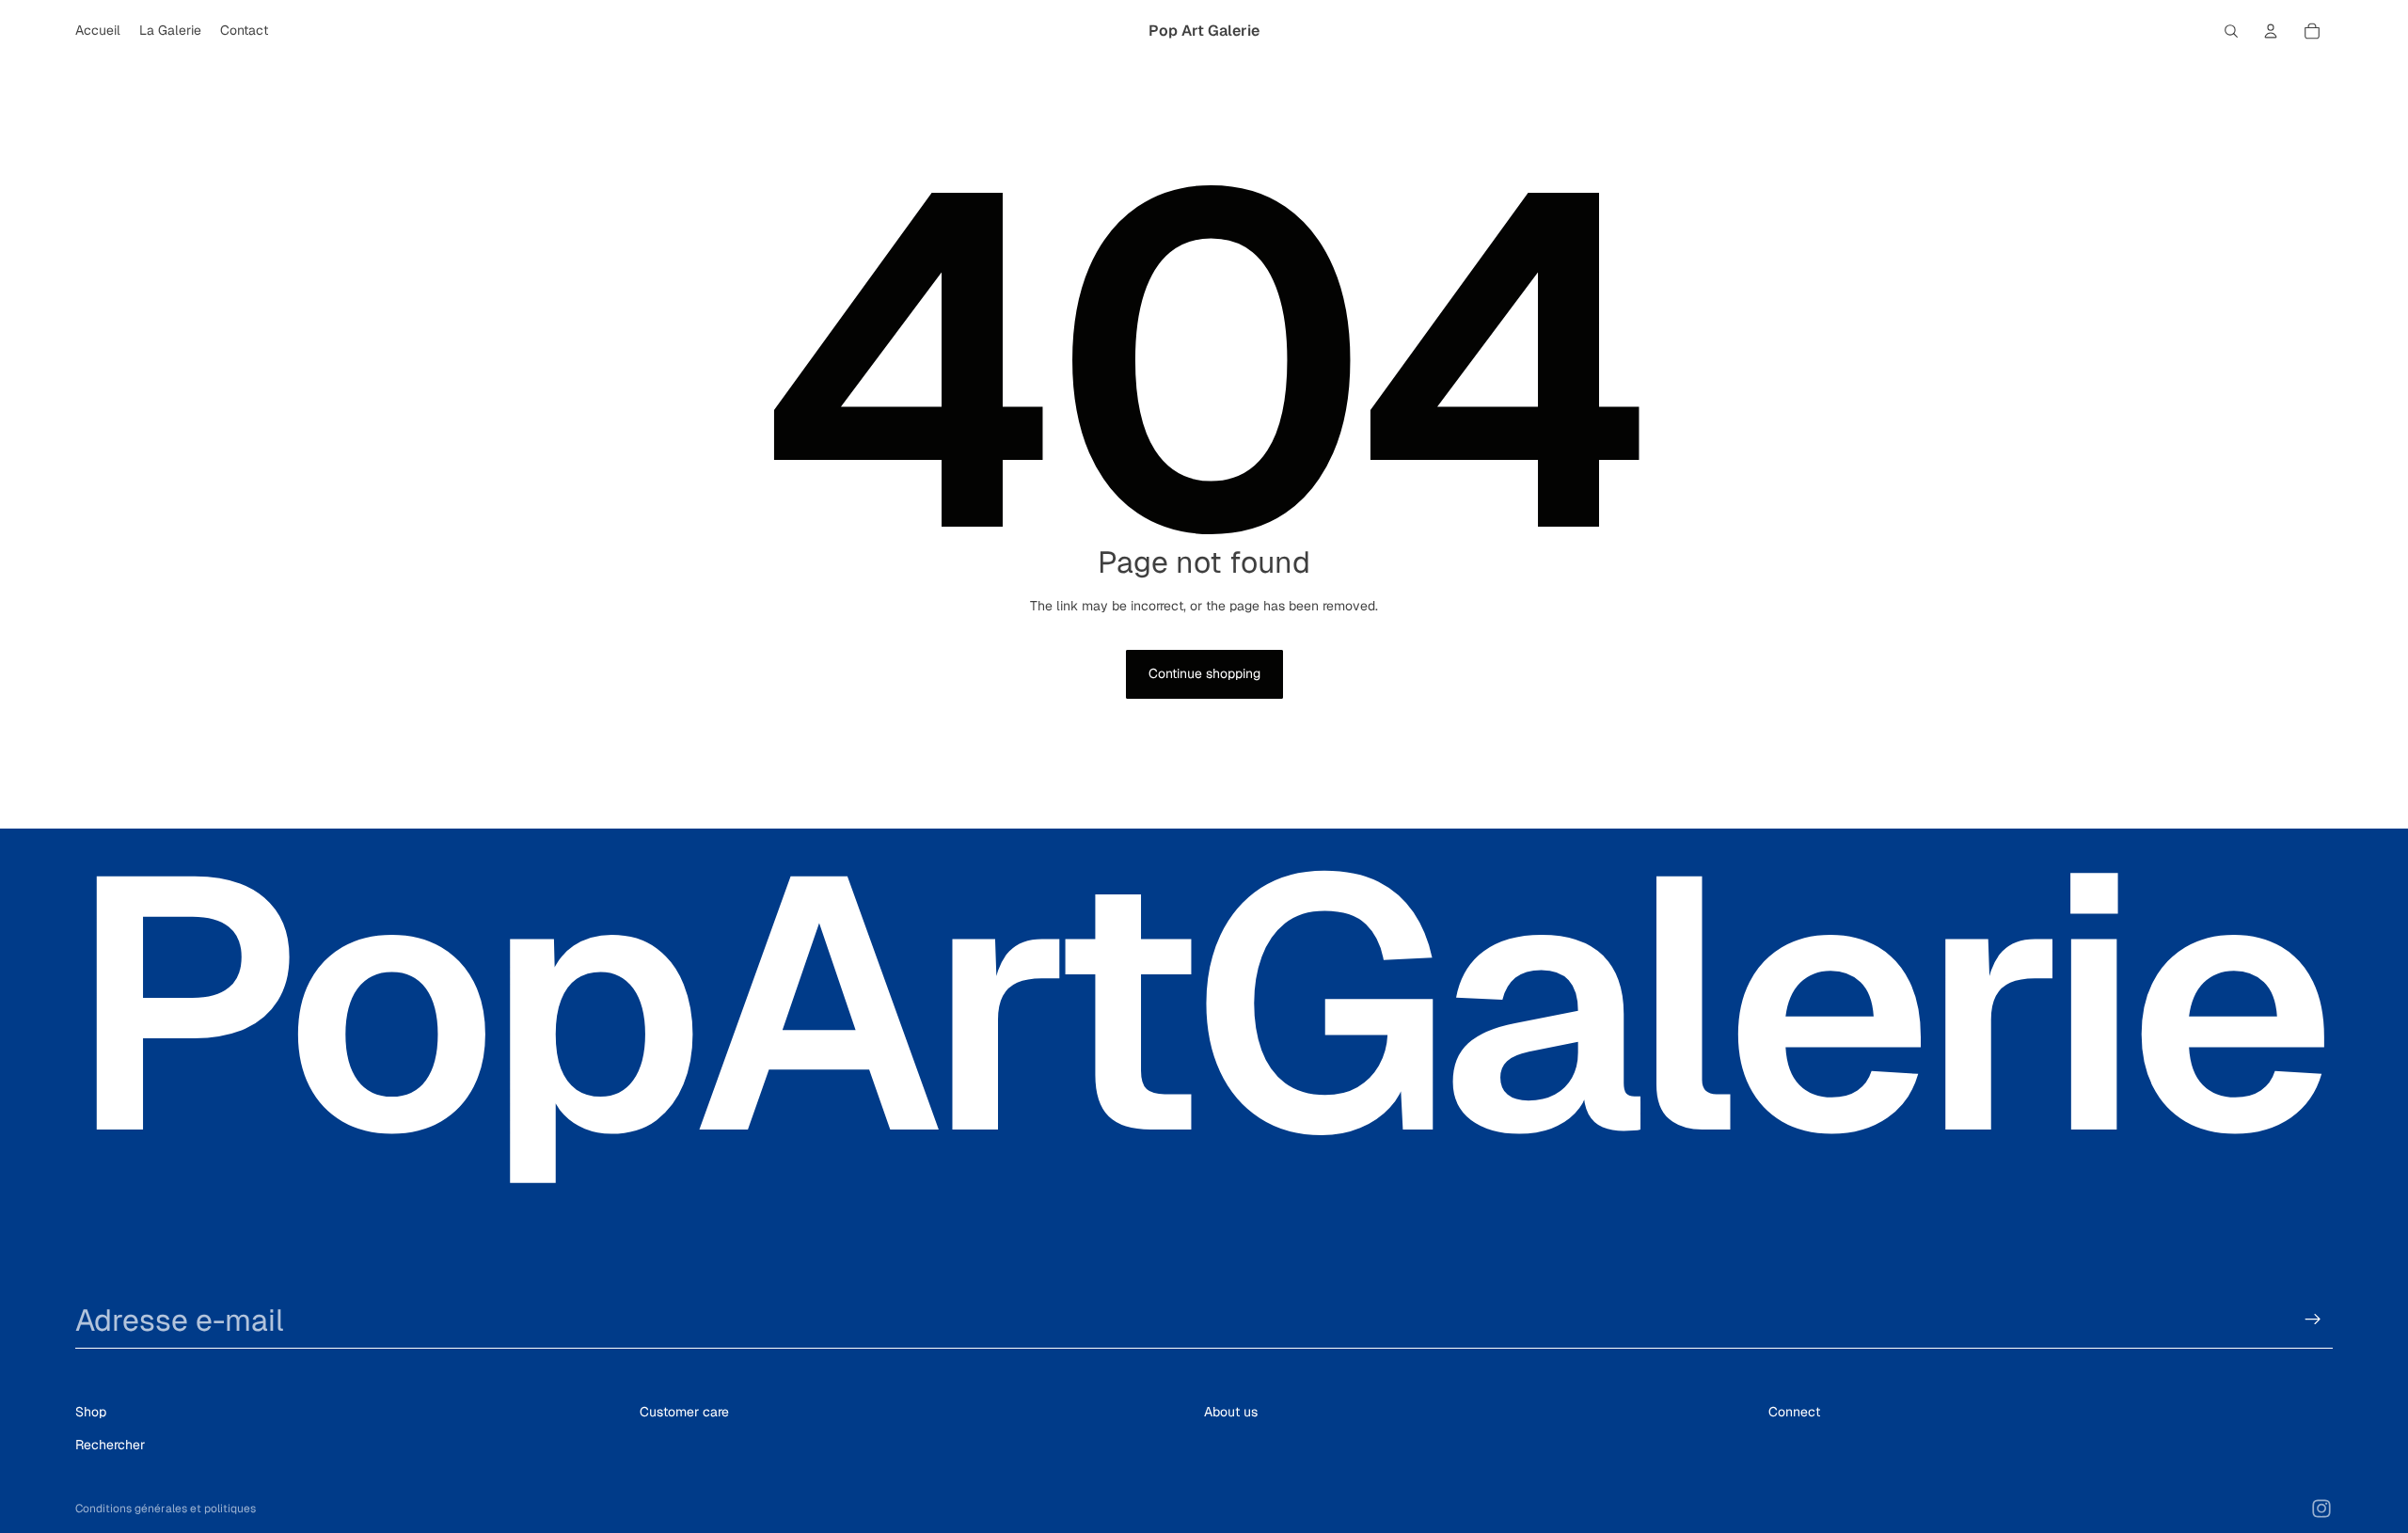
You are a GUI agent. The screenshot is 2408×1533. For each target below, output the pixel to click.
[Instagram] (2321, 1509)
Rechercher (110, 1444)
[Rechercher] (2231, 31)
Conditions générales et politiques (166, 1509)
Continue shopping (1204, 673)
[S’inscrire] (2313, 1320)
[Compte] (2271, 31)
